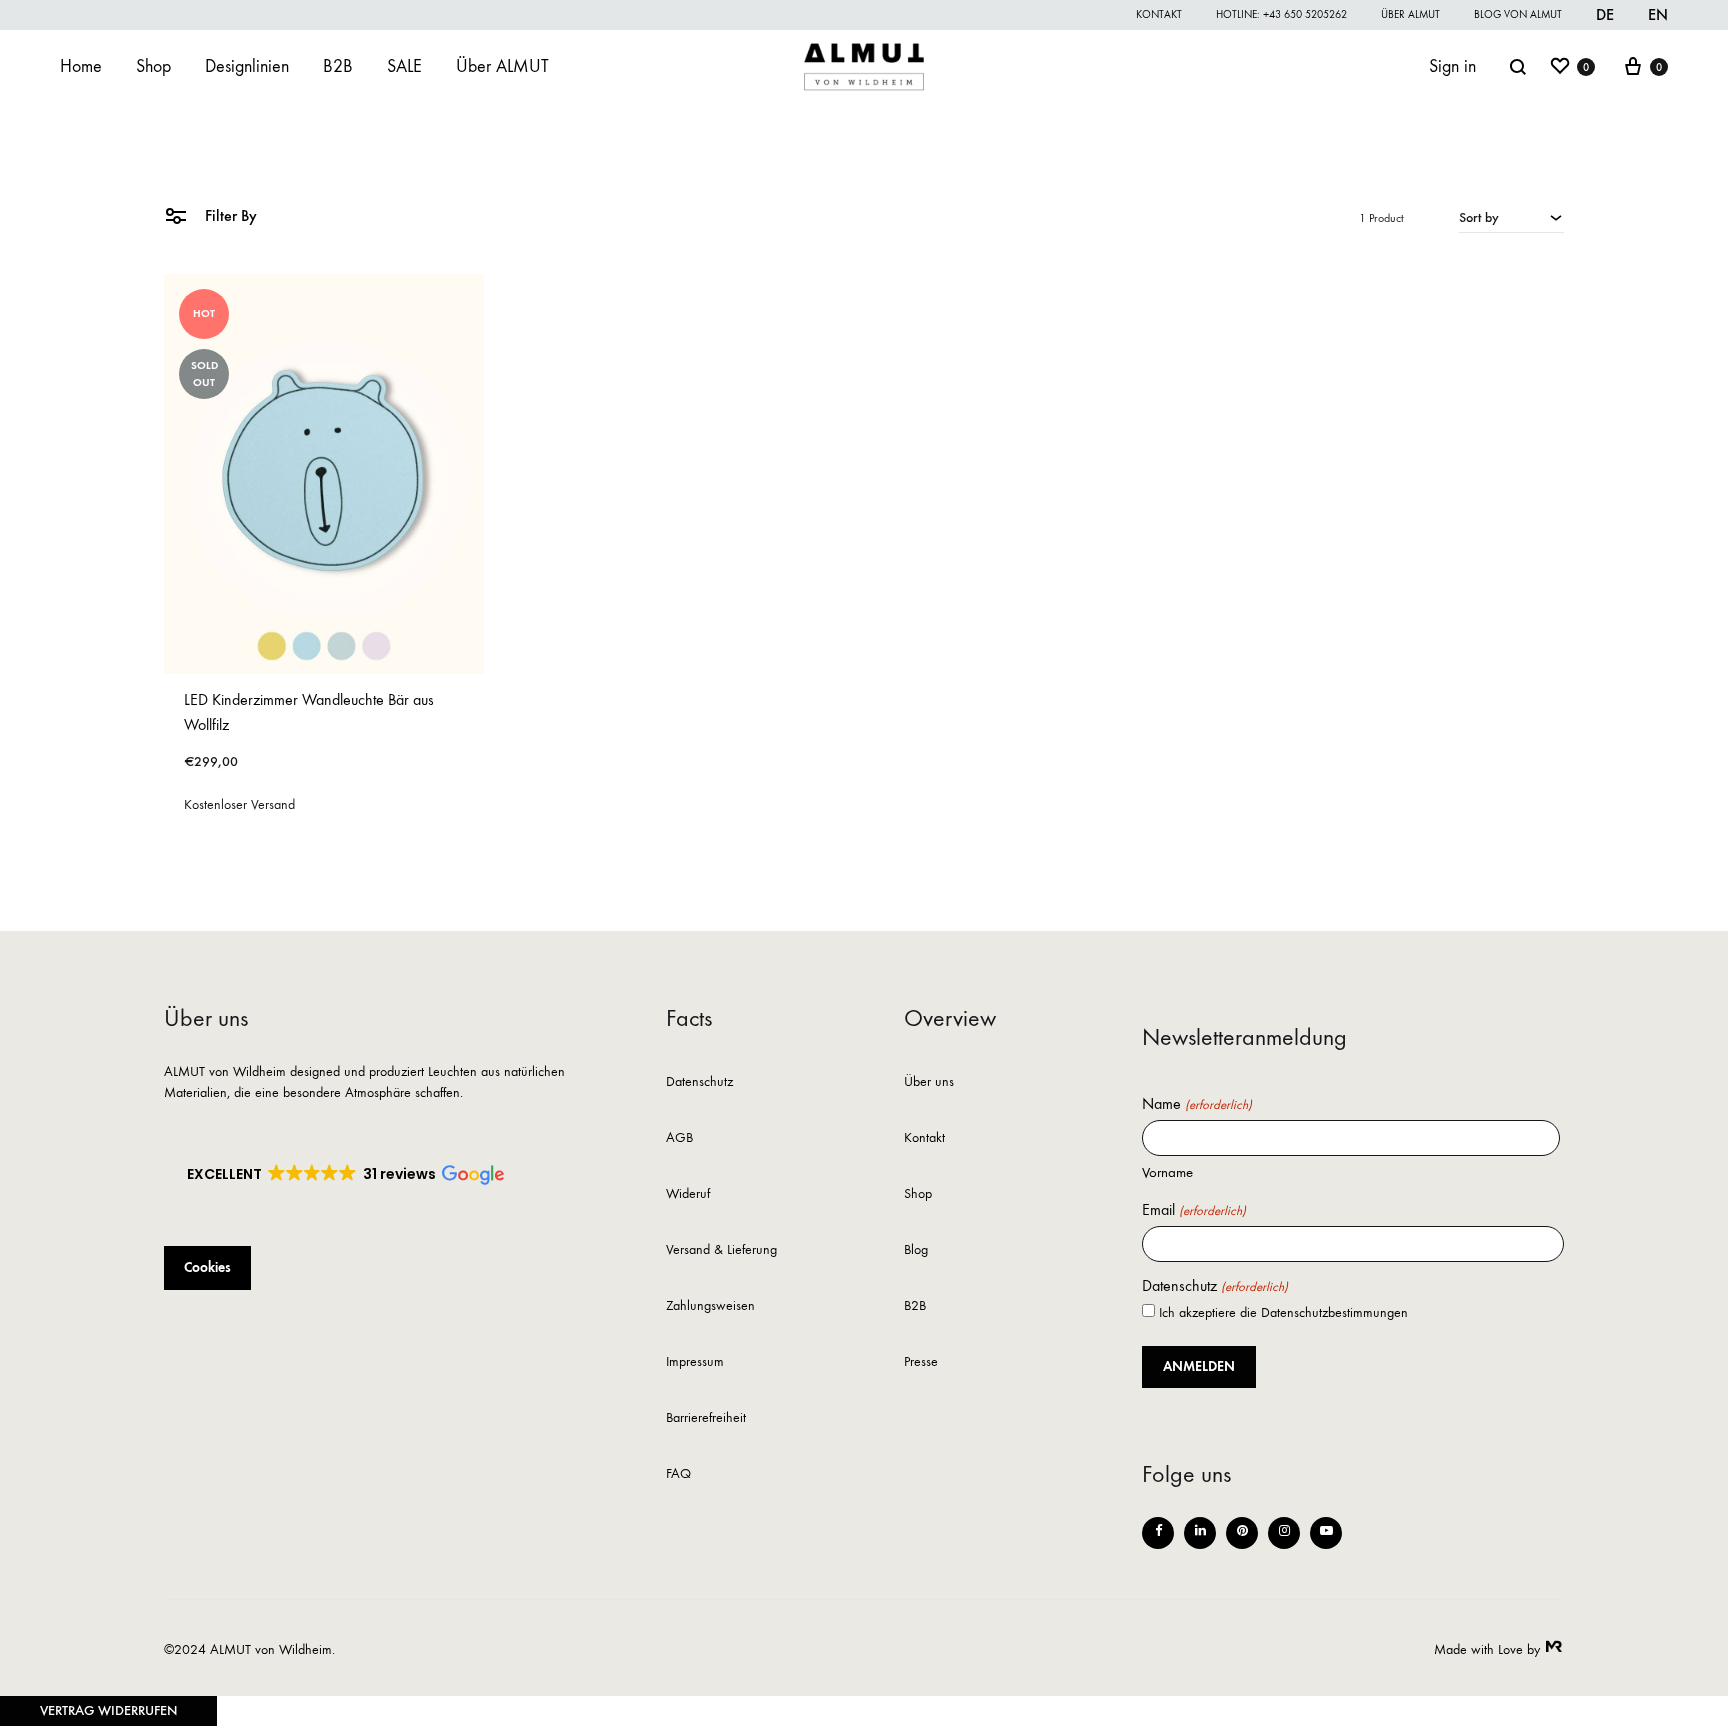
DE (1605, 14)
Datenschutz (699, 1082)
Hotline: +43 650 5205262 (1281, 14)
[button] (344, 1175)
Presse (921, 1362)
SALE (404, 66)
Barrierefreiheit (706, 1418)
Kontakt (1159, 14)
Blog (916, 1250)
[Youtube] (1326, 1533)
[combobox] (1511, 217)
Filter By (229, 215)
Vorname (1167, 1172)
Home (81, 66)
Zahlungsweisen (710, 1306)
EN (1658, 14)
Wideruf (688, 1194)
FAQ (678, 1474)
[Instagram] (1284, 1533)
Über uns (929, 1082)
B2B (338, 66)
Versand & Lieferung (721, 1250)
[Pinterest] (1242, 1533)
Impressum (695, 1362)
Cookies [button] (207, 1267)
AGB (679, 1138)
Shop (153, 66)
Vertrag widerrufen (108, 1710)
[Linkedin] (1200, 1533)
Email (1193, 1210)
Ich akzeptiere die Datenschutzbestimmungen (1283, 1312)
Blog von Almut (1518, 14)
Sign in (1452, 66)
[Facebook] (1158, 1533)
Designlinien (247, 66)
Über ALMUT (1410, 14)
